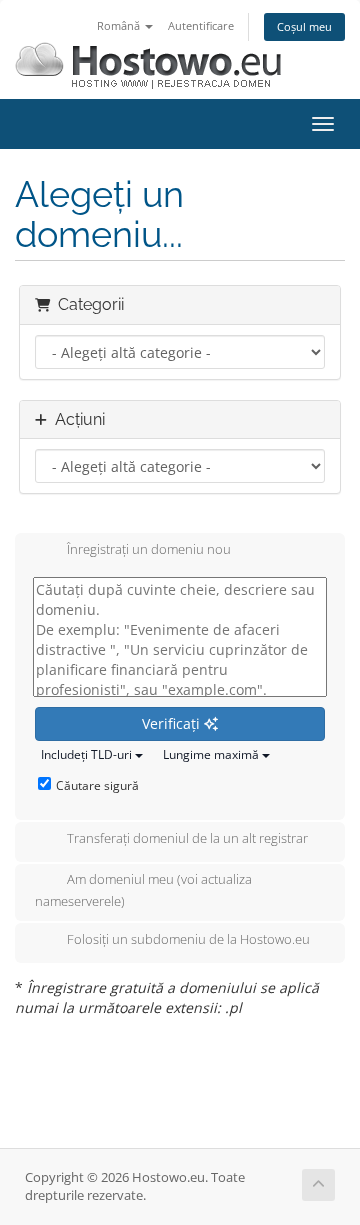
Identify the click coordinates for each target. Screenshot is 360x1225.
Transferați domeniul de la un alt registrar (187, 838)
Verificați (173, 723)
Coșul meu (304, 26)
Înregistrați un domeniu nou (149, 549)
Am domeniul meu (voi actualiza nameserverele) (143, 890)
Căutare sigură (97, 785)
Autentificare (201, 25)
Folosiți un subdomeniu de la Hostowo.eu (188, 939)
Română (120, 25)
